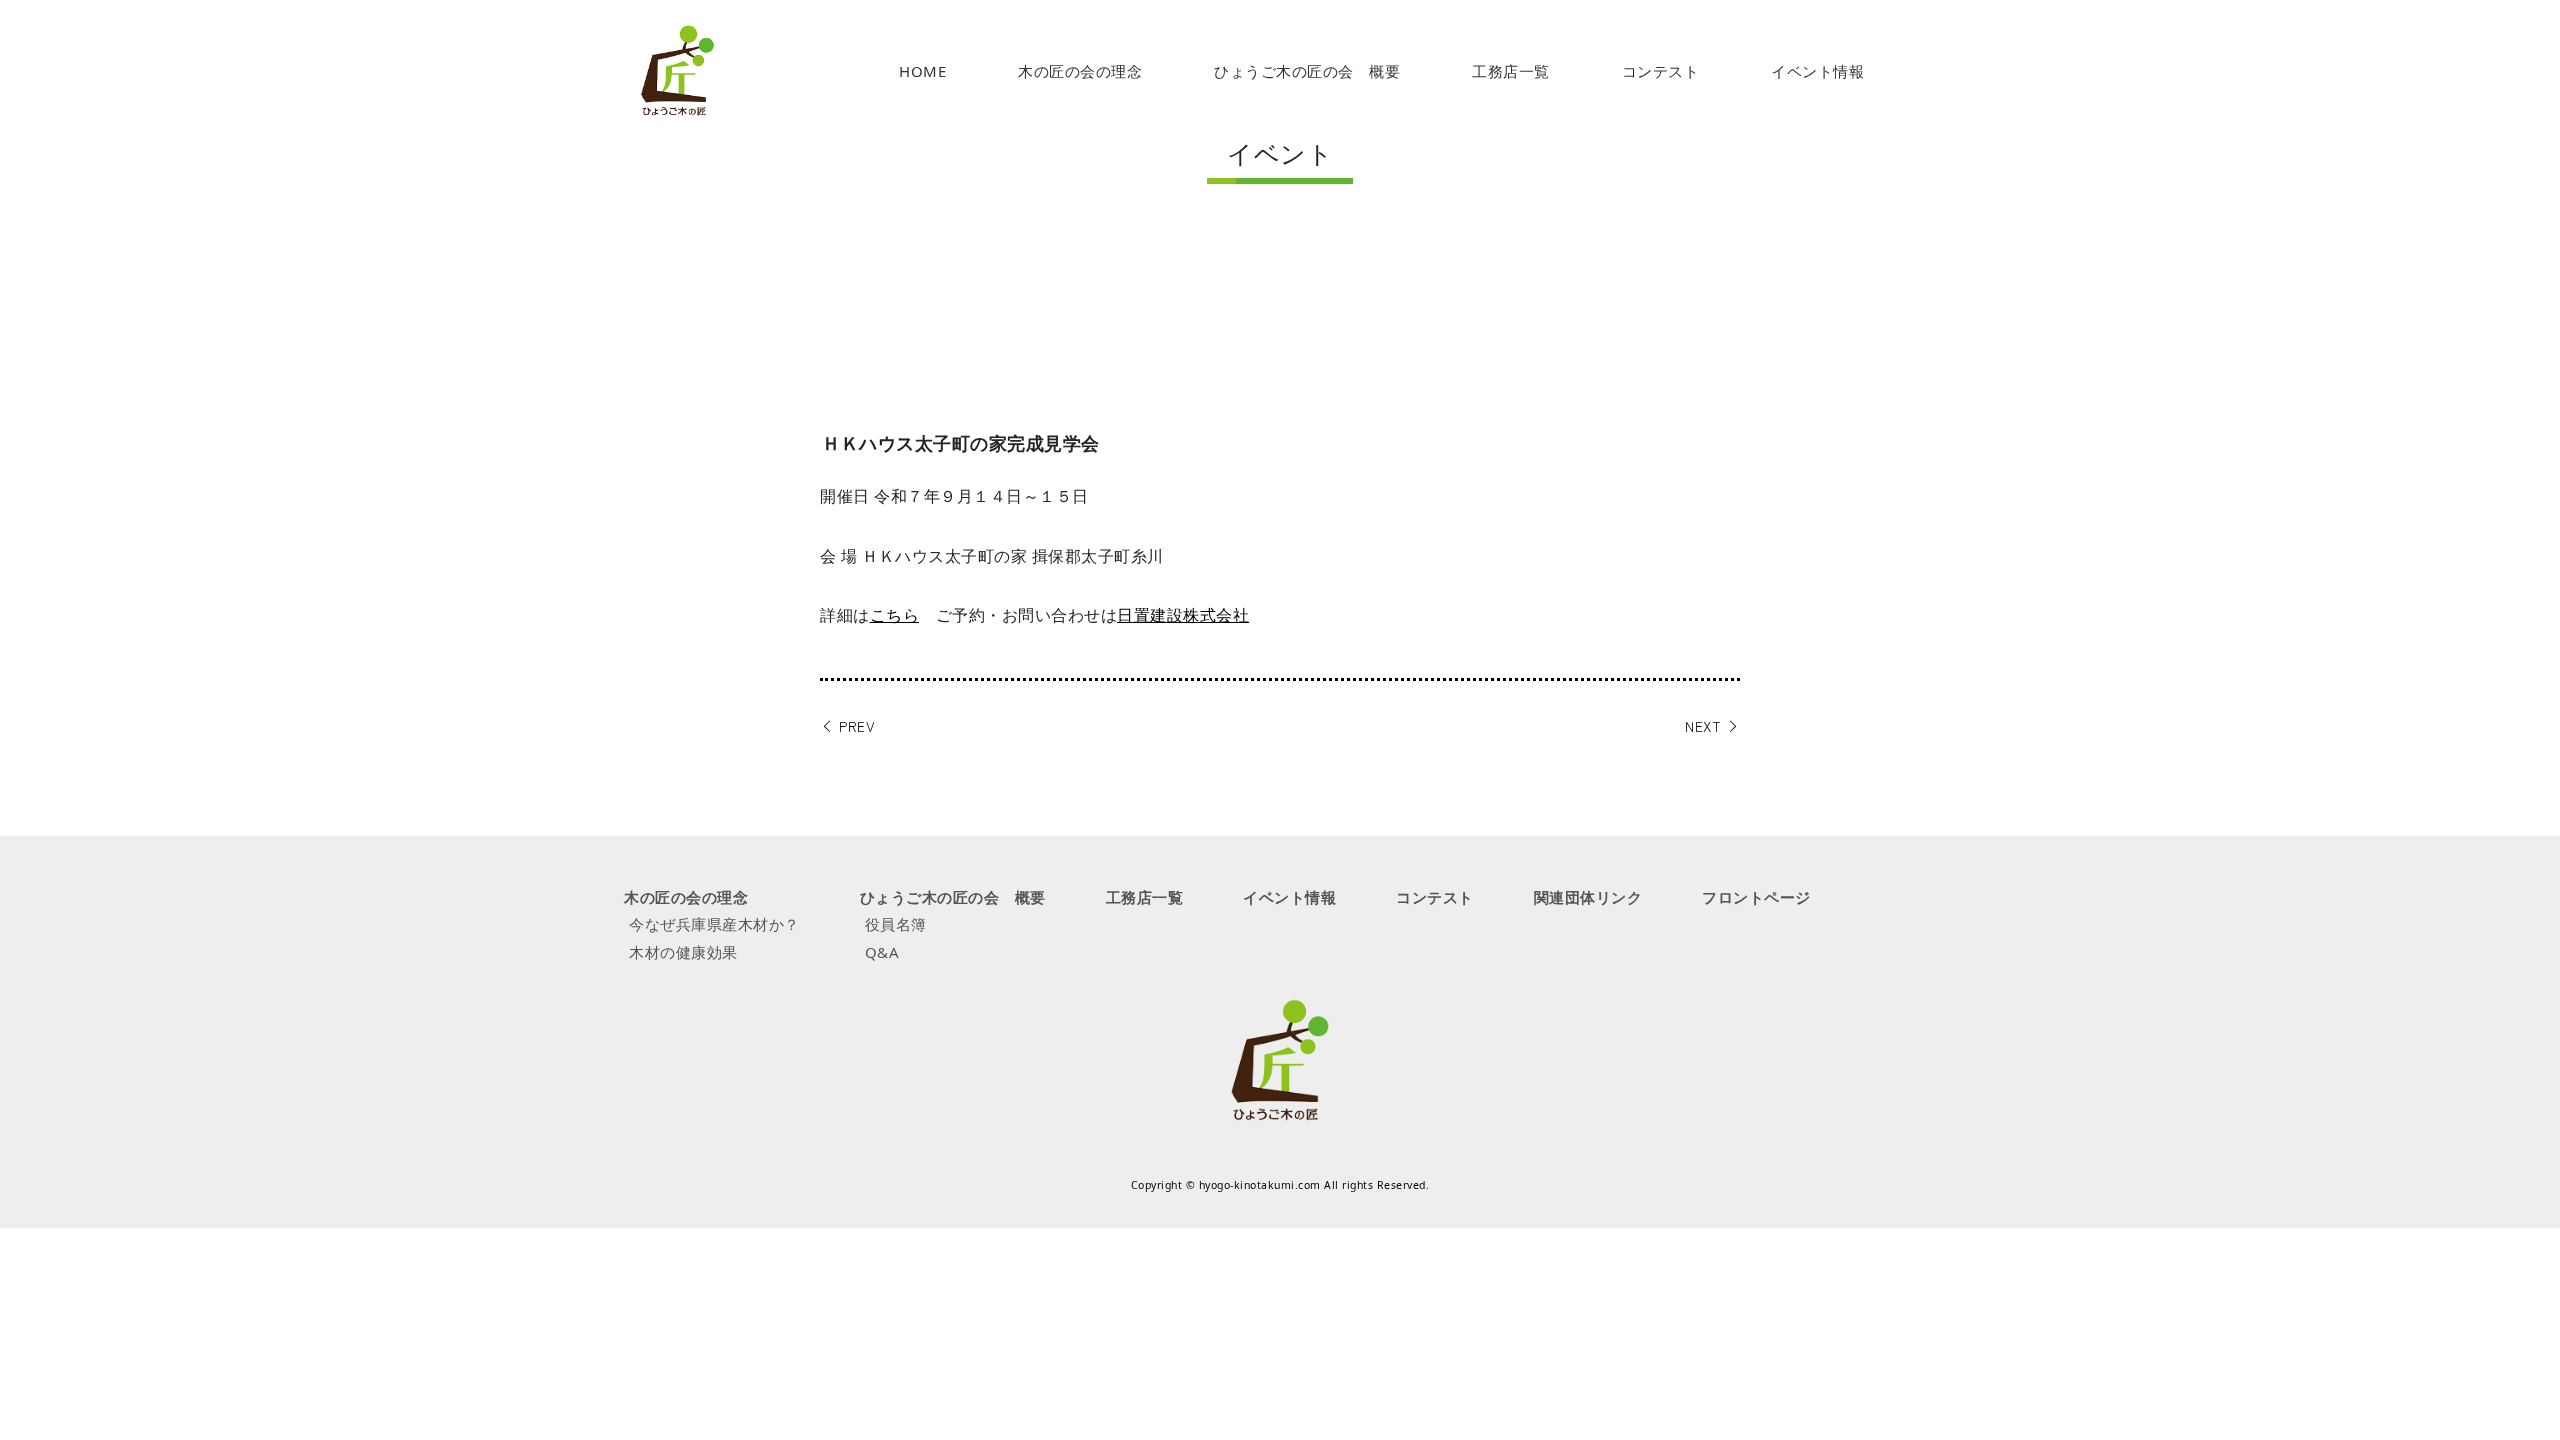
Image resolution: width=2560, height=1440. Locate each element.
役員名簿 (896, 924)
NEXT (1705, 726)
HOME (922, 71)
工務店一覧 (1511, 71)
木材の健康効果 (683, 952)
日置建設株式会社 (1183, 615)
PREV (855, 726)
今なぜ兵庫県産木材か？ (714, 924)
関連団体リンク (1588, 897)
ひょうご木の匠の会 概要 (1307, 71)
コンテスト (1661, 71)
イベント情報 (1817, 71)
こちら (895, 615)
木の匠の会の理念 (1080, 71)
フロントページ (1756, 897)
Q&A (882, 952)
